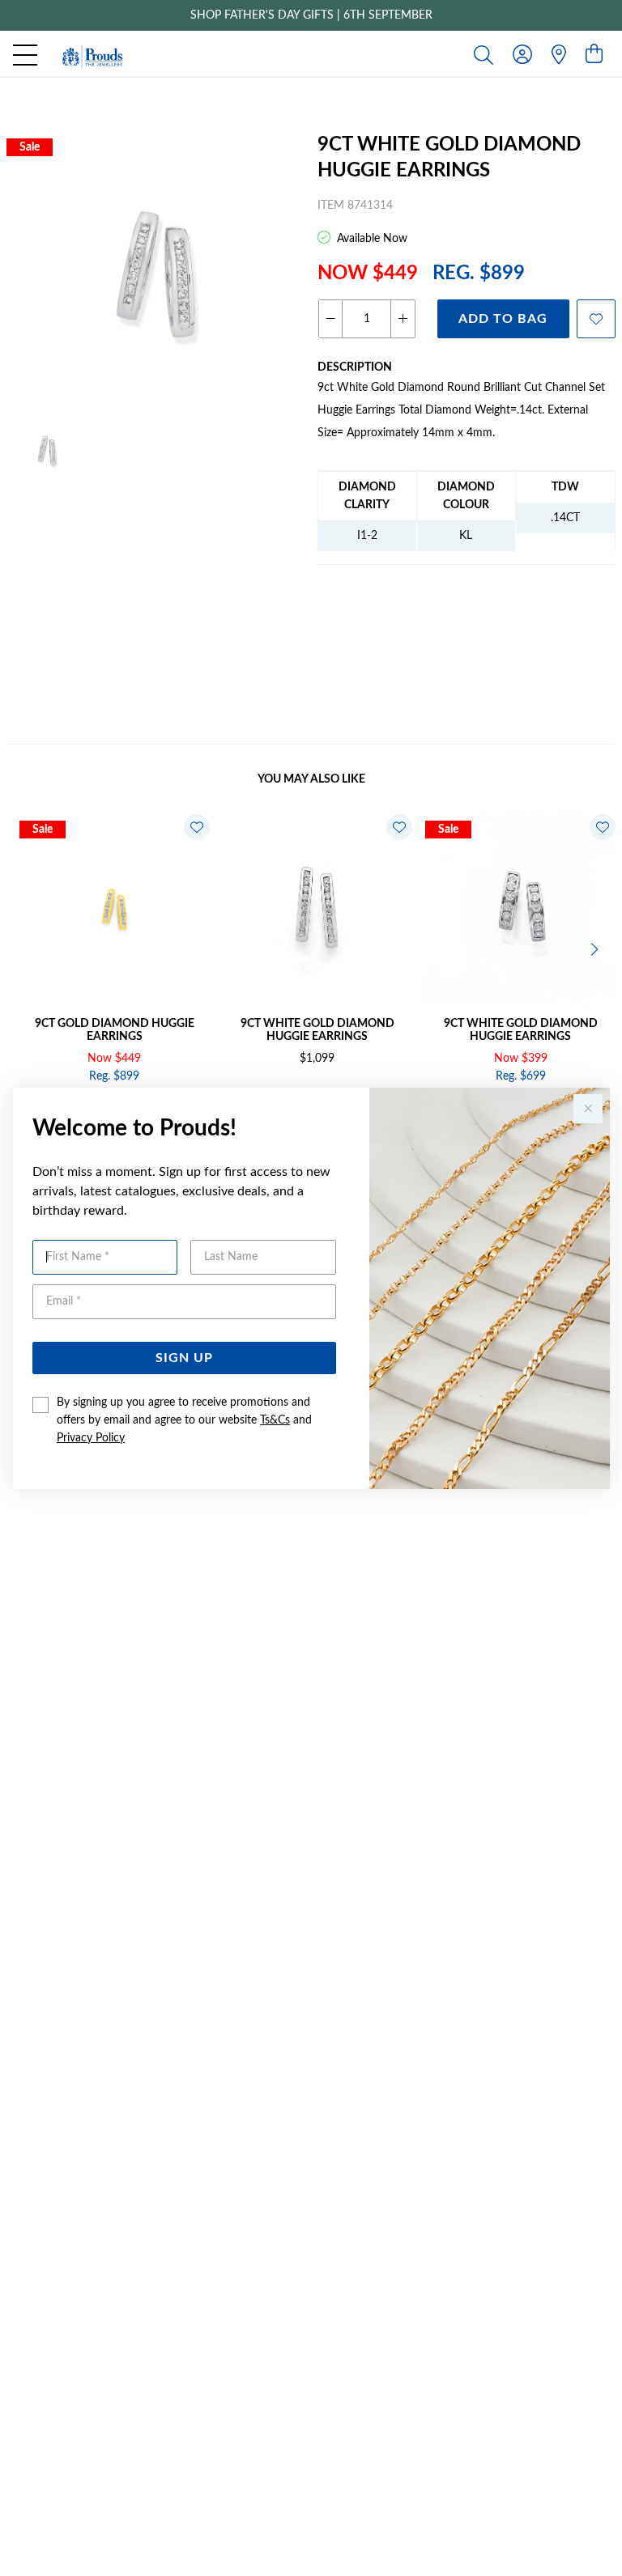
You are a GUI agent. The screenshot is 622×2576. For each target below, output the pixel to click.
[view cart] (594, 55)
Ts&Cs (275, 1420)
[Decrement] (331, 319)
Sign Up (184, 1358)
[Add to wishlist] (596, 319)
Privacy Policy (91, 1438)
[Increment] (403, 319)
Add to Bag (503, 319)
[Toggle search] (487, 54)
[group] (311, 15)
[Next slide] (596, 948)
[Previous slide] (26, 948)
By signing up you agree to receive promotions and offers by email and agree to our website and (184, 1420)
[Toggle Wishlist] (197, 827)
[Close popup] (588, 1109)
